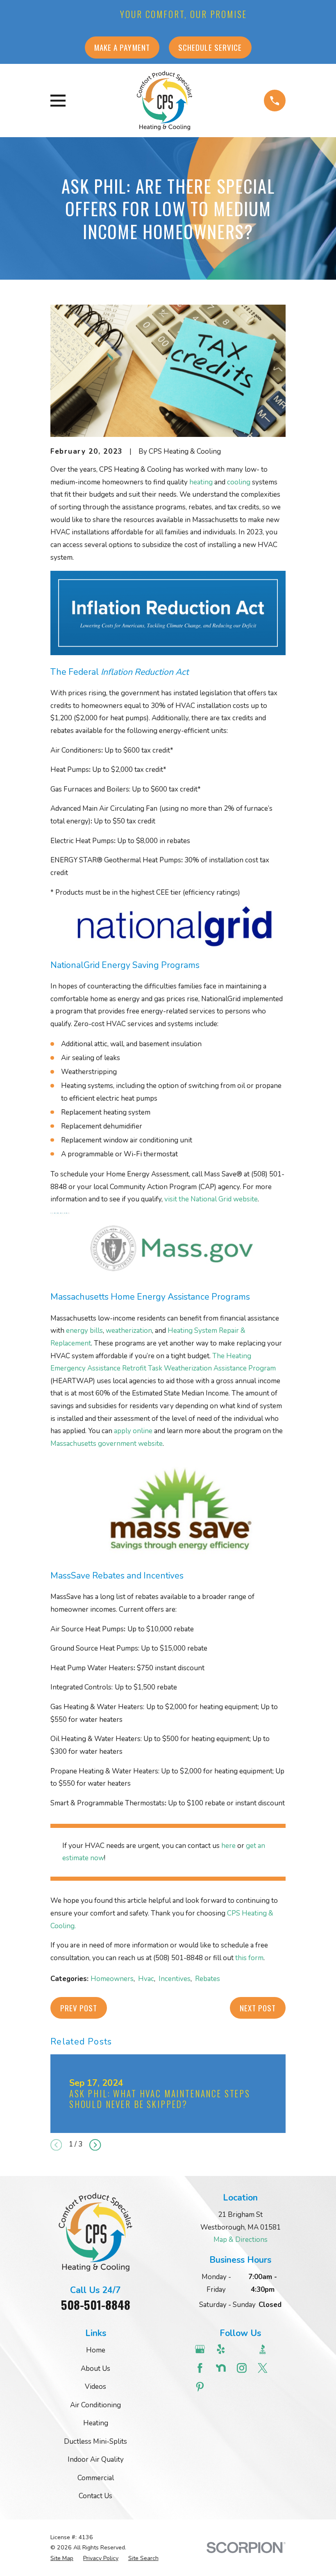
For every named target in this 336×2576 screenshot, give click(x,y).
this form (249, 1958)
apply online (133, 1431)
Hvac (146, 1979)
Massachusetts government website (107, 1444)
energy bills (84, 1331)
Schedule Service (210, 47)
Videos (95, 2387)
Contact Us (95, 2496)
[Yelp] (222, 2349)
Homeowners (112, 1979)
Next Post (258, 2008)
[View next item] (95, 2145)
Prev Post (79, 2008)
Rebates (208, 1979)
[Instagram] (243, 2368)
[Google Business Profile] (201, 2349)
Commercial (96, 2478)
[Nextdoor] (222, 2368)
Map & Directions (241, 2240)
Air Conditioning (95, 2405)
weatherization (129, 1331)
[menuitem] (62, 2558)
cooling (239, 482)
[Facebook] (201, 2368)
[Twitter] (264, 2368)
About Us (95, 2369)
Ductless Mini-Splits (95, 2441)
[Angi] (243, 2349)
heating (201, 482)
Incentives (175, 1979)
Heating (96, 2423)
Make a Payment (122, 47)
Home (96, 2350)
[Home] (165, 101)
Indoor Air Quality (96, 2460)
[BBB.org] (264, 2349)
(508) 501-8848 (178, 1958)
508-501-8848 (96, 2305)
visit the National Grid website (211, 1199)
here (228, 1846)
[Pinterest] (201, 2387)
